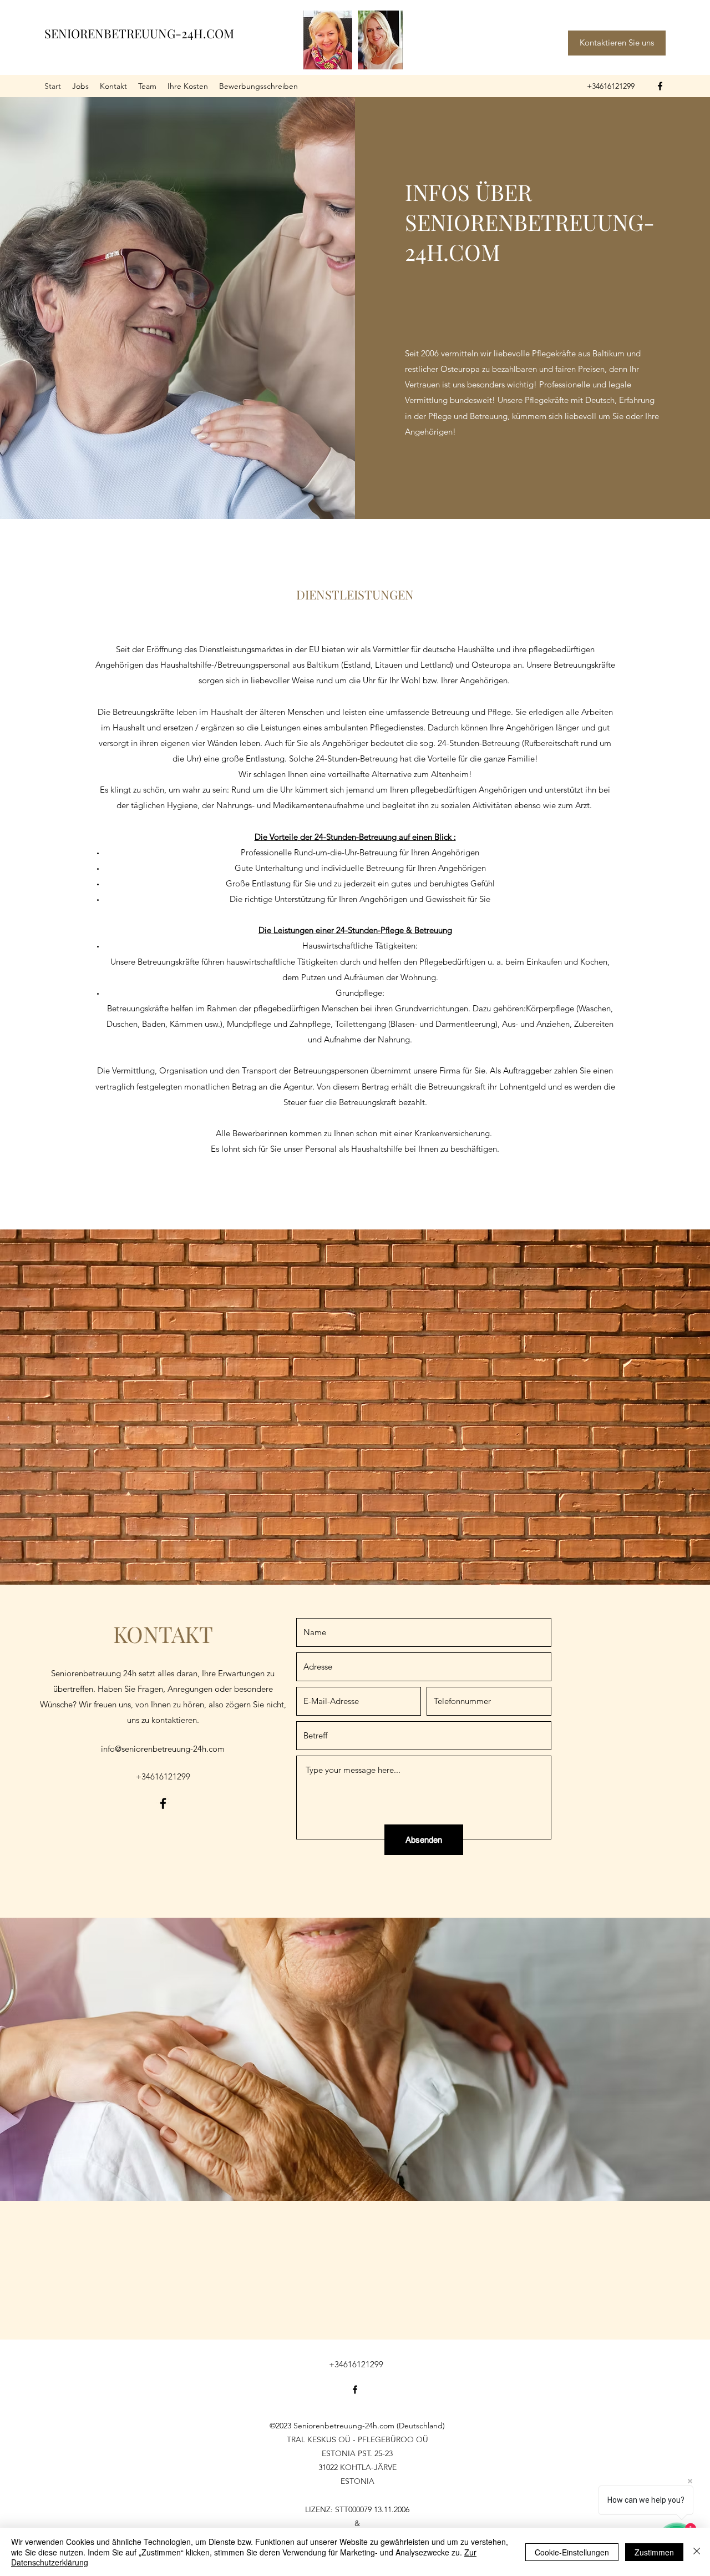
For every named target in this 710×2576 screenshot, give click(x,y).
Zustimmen (654, 2552)
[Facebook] (660, 86)
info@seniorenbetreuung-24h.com (163, 1749)
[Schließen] (697, 2552)
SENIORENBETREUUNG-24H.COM (139, 33)
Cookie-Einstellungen (572, 2552)
